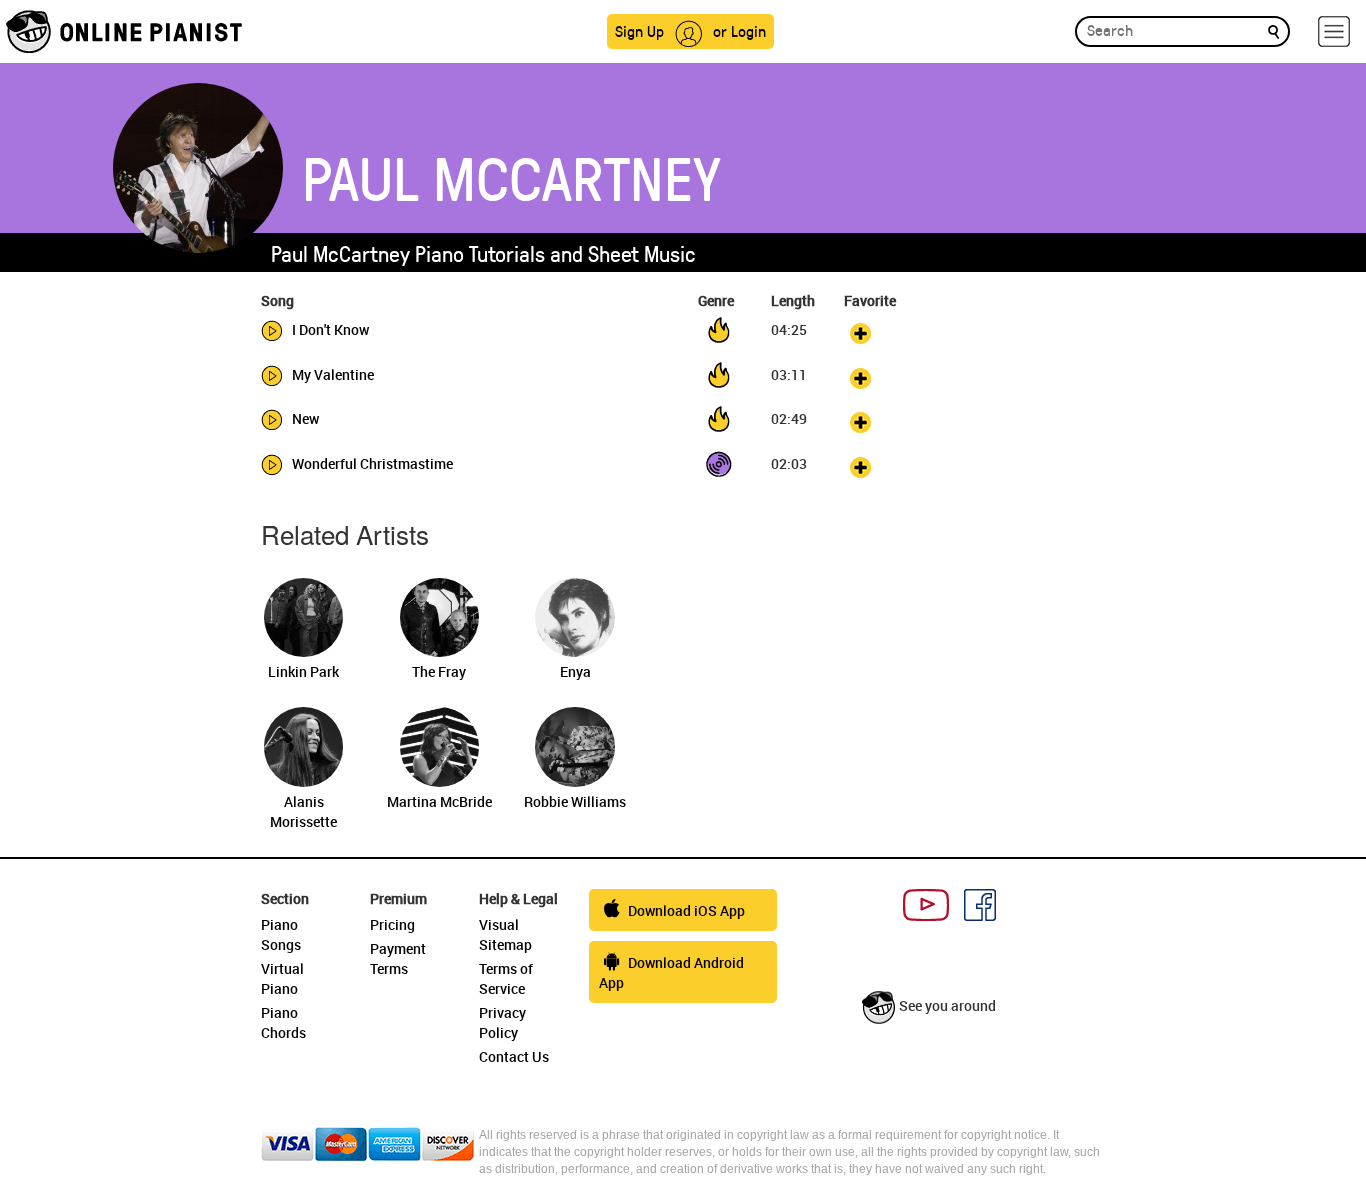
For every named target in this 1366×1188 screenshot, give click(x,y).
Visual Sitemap (505, 934)
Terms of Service (506, 978)
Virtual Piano (282, 978)
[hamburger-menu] (1334, 31)
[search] (1273, 30)
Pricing (392, 924)
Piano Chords (283, 1022)
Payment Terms (398, 958)
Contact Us (514, 1056)
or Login (739, 30)
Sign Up (639, 30)
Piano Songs (281, 934)
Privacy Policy (502, 1022)
